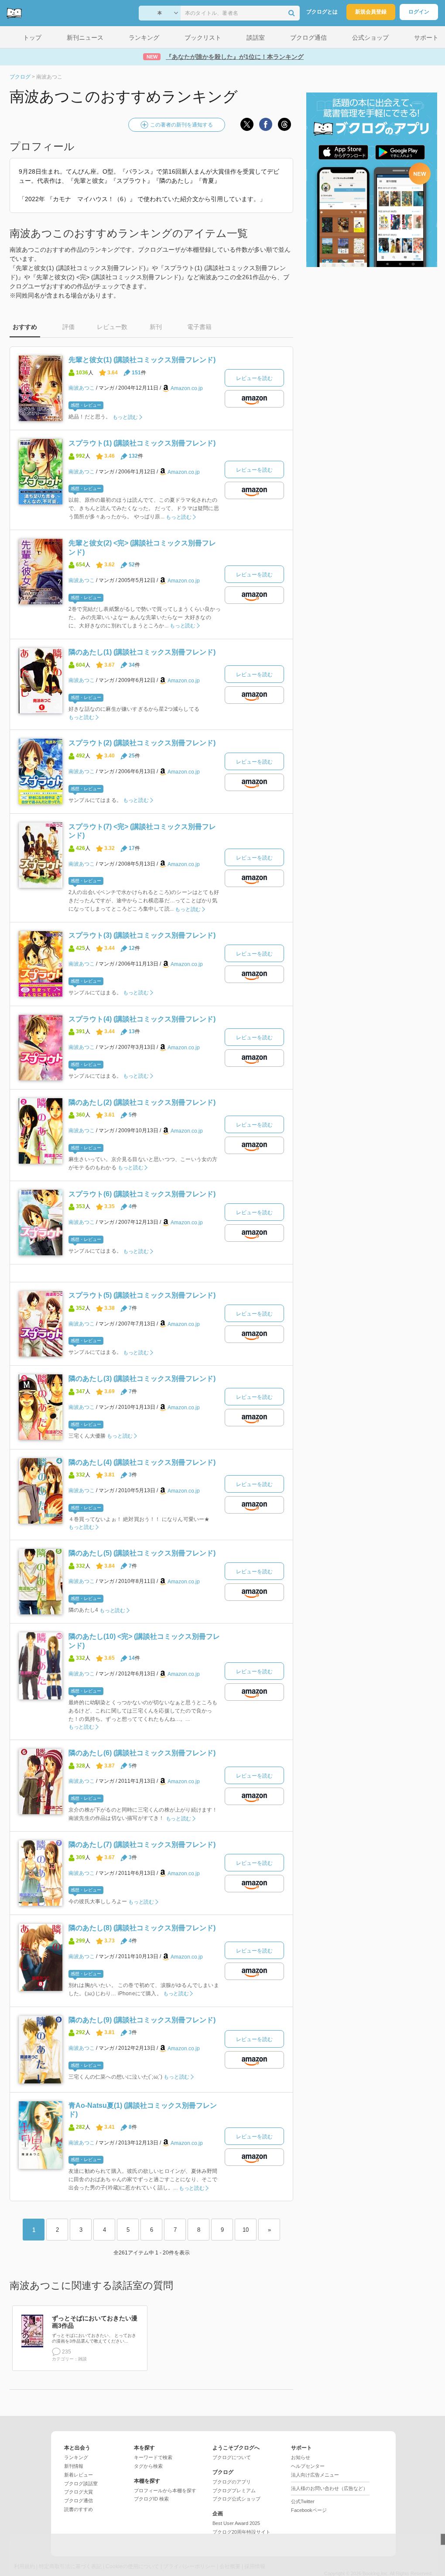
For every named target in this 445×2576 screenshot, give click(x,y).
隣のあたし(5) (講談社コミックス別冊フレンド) (142, 1553)
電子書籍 (199, 327)
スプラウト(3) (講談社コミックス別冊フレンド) (142, 935)
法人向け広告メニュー (315, 2475)
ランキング (76, 2457)
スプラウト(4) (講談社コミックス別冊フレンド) (142, 1019)
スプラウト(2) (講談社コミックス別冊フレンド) (142, 743)
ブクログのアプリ (232, 2482)
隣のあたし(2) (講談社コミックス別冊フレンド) (142, 1102)
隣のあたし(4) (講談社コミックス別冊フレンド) (142, 1462)
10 (246, 2230)
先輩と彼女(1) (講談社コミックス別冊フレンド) (142, 360)
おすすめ (25, 327)
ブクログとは (322, 12)
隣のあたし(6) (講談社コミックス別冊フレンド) (142, 1753)
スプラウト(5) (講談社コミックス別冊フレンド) (142, 1295)
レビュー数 (112, 327)
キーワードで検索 (153, 2457)
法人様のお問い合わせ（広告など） (329, 2488)
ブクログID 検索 (151, 2499)
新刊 (156, 327)
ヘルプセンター (308, 2466)
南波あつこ (82, 388)
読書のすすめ (79, 2509)
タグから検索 (148, 2466)
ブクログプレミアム (234, 2490)
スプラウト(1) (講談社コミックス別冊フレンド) (142, 443)
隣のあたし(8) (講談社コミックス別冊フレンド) (142, 1928)
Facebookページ (309, 2510)
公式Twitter (303, 2501)
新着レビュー (79, 2475)
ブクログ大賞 (79, 2492)
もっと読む (125, 417)
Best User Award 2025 (236, 2523)
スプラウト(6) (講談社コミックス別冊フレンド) (142, 1194)
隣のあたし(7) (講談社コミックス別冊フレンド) (142, 1845)
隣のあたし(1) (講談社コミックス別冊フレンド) (142, 652)
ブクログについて (232, 2457)
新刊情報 (74, 2466)
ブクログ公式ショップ (236, 2499)
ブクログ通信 (79, 2501)
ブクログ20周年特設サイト (241, 2532)
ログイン (419, 12)
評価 (68, 327)
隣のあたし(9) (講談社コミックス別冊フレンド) (142, 2020)
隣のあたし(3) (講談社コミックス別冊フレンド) (142, 1379)
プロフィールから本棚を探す (165, 2490)
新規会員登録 (371, 12)
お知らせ (301, 2457)
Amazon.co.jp (187, 388)
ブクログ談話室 (81, 2484)
